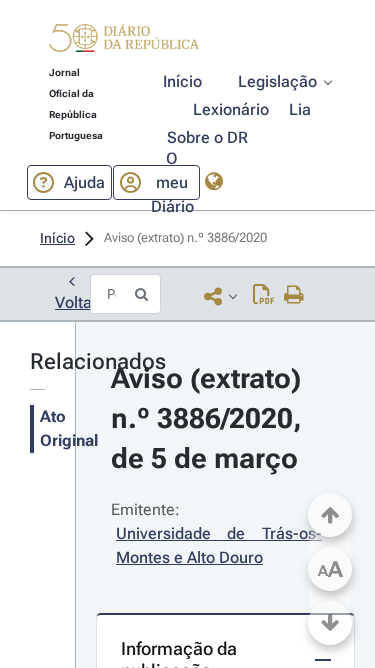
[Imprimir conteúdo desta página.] (294, 296)
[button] (124, 41)
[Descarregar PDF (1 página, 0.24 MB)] (263, 296)
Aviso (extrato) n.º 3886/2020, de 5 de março (210, 418)
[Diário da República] (124, 42)
